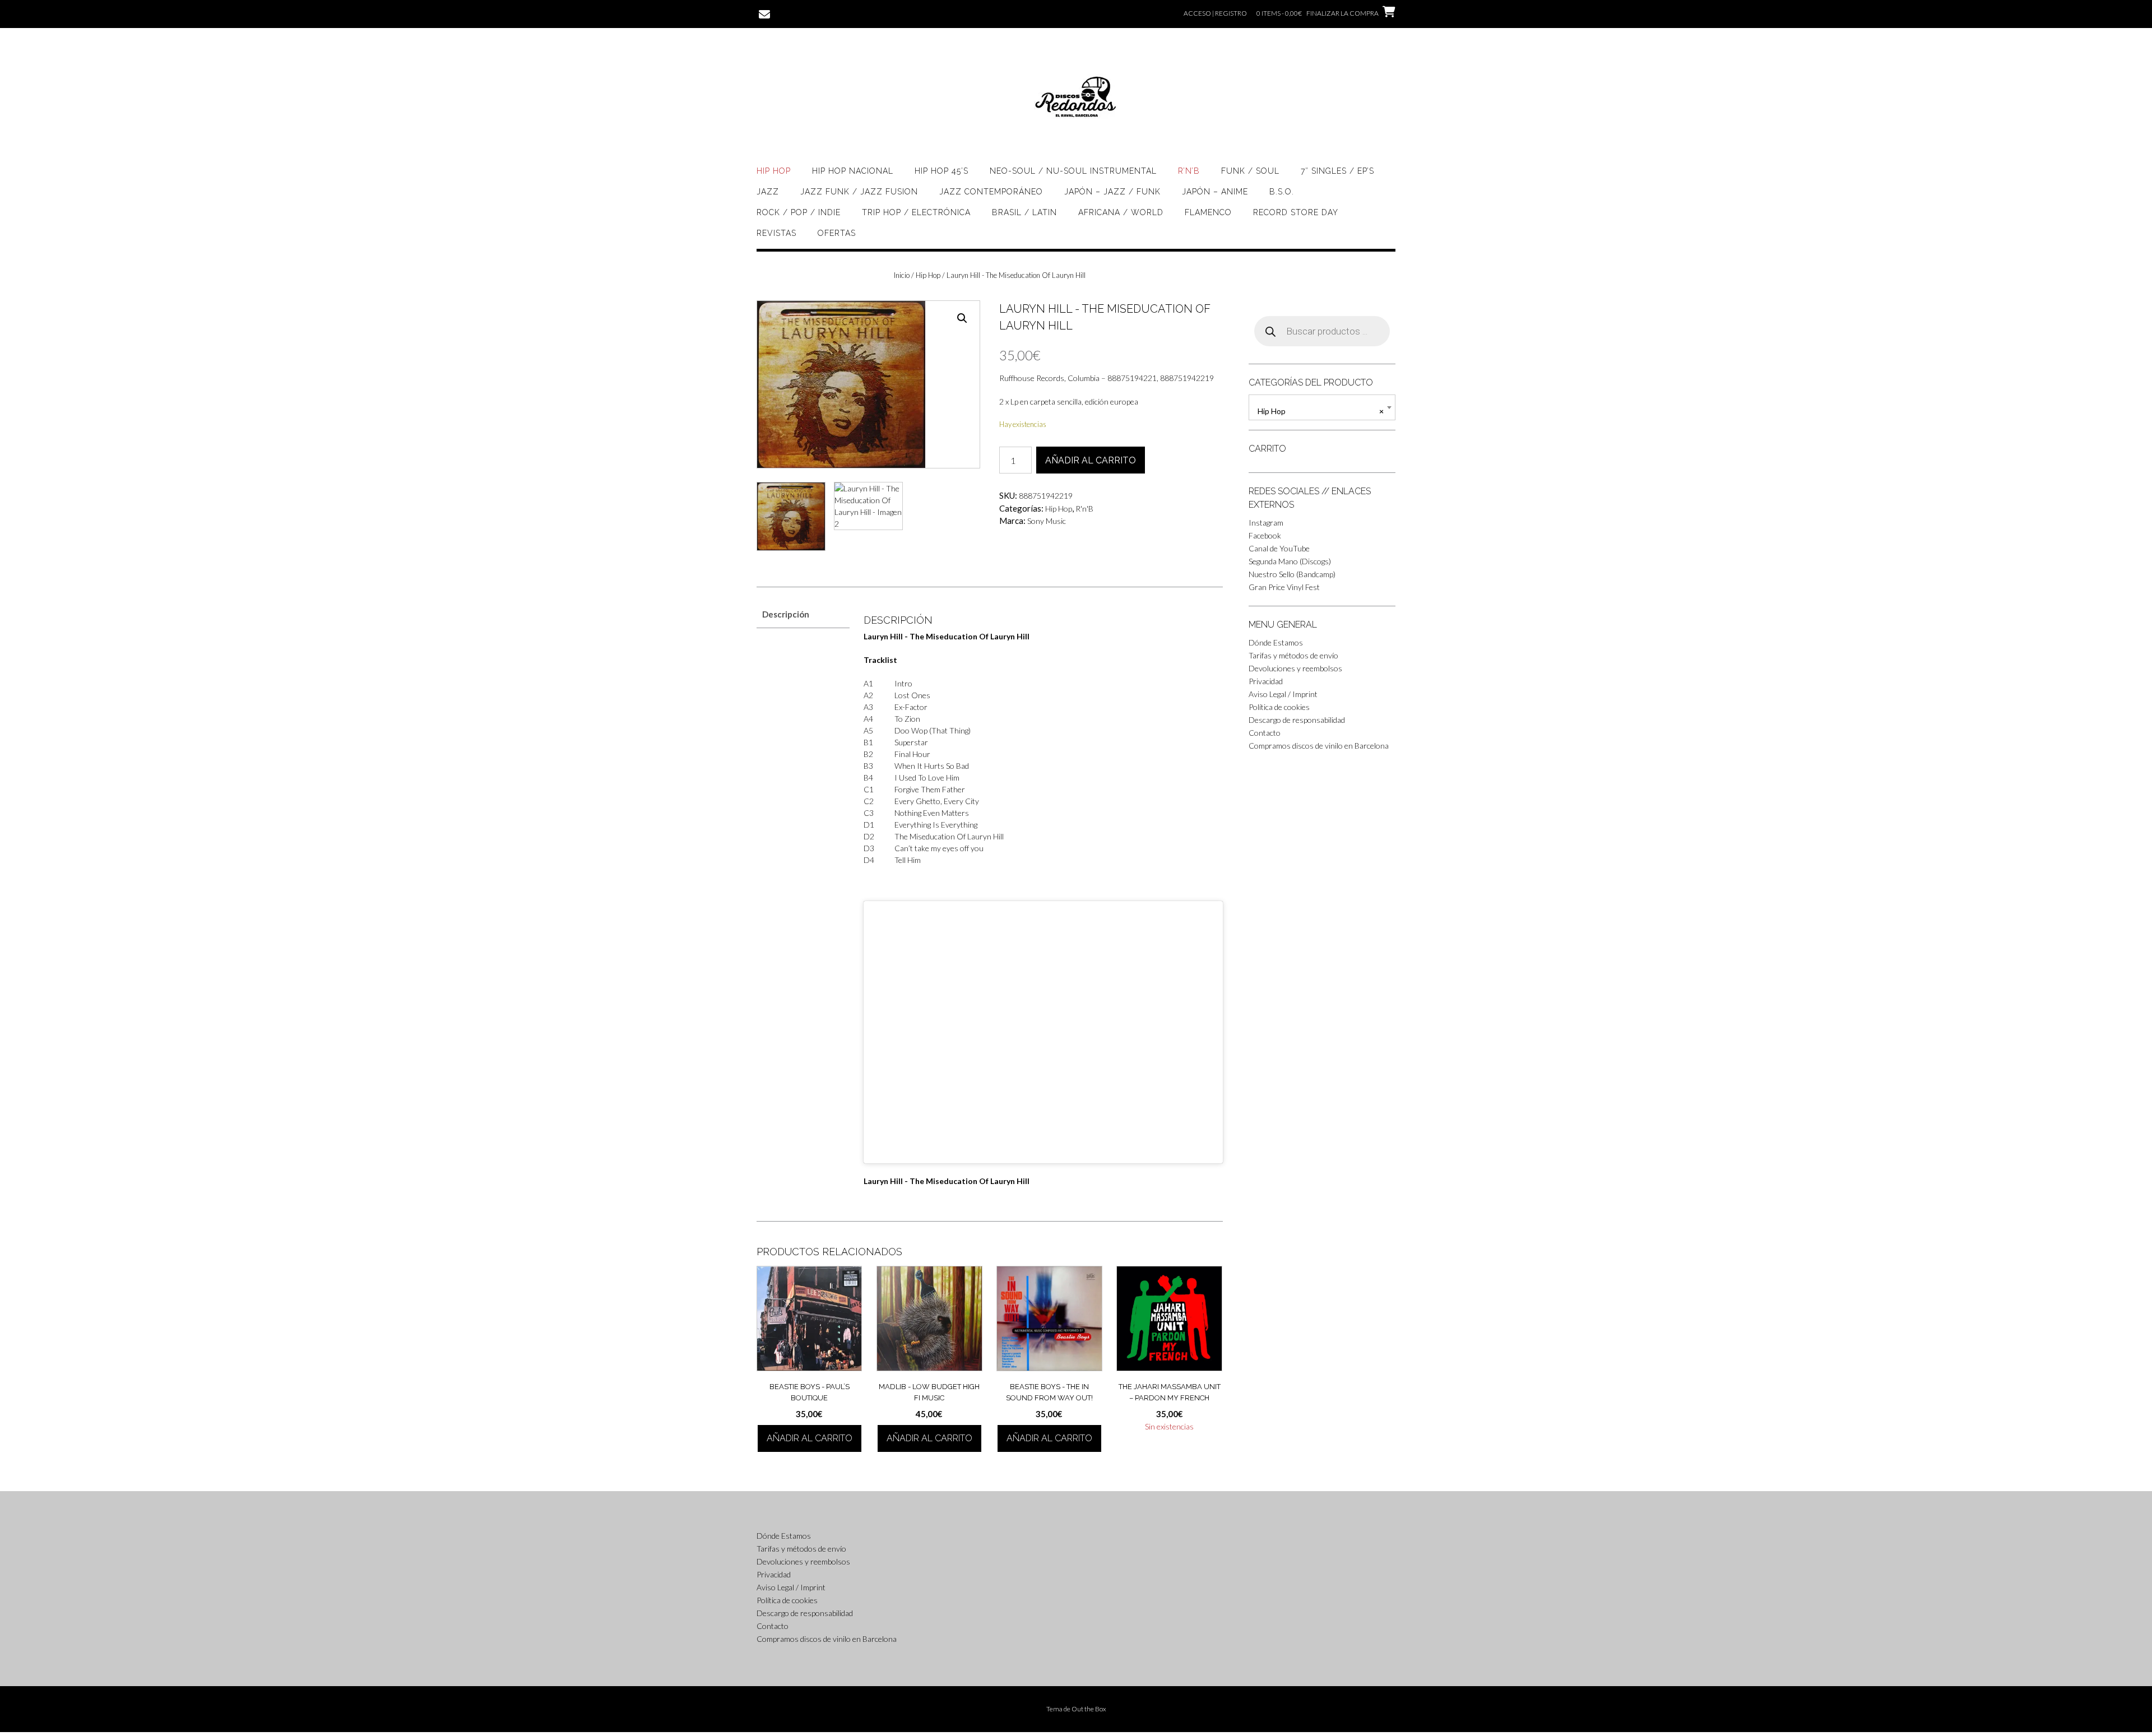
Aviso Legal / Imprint (1283, 694)
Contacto (1265, 733)
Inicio (902, 275)
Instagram (1266, 523)
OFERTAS (837, 233)
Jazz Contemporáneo (991, 192)
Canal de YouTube (1279, 548)
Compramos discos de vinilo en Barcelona (1319, 746)
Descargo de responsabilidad (1297, 720)
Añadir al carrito (1091, 460)
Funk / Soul (1250, 171)
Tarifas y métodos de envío (1293, 655)
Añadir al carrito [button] (810, 1438)
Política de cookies (1279, 707)
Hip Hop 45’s (941, 171)
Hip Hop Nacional (853, 171)
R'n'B (1084, 509)
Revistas (776, 233)
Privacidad (1266, 681)
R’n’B (1189, 171)
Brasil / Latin (1024, 212)
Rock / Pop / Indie (799, 212)
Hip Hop (774, 171)
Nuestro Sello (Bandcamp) (1292, 574)
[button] (962, 318)
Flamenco (1208, 212)
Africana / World (1121, 212)
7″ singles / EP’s (1337, 171)
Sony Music (1047, 521)
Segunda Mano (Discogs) (1290, 561)
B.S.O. (1282, 192)
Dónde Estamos (1276, 642)
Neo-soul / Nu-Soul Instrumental (1073, 171)
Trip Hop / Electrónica (916, 212)
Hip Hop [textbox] (1321, 411)
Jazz (768, 192)
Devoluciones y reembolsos (1295, 668)
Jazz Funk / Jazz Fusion (859, 192)
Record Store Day (1296, 212)
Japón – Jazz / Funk (1112, 192)
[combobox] (1322, 407)
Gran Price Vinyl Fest (1284, 587)
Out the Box (1089, 1709)
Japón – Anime (1215, 192)
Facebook (1265, 535)
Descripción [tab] (786, 614)
